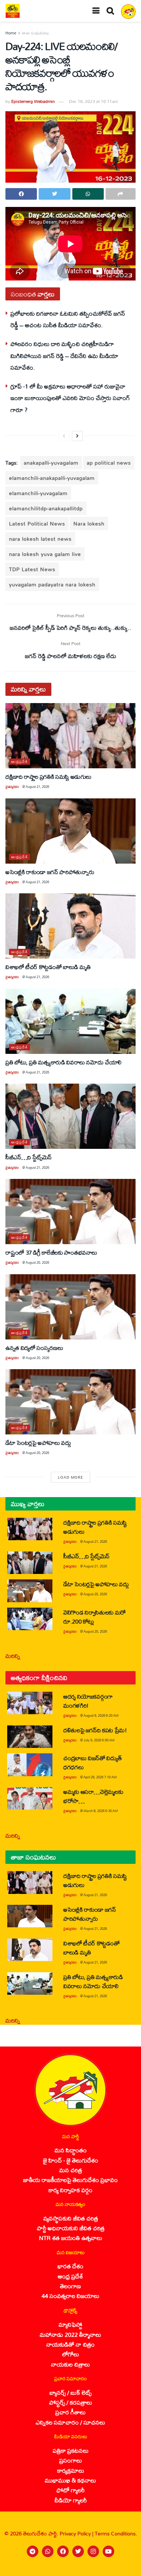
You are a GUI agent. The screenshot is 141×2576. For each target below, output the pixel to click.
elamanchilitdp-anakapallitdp (46, 508)
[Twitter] (78, 2551)
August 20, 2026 (37, 1262)
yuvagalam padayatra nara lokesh (52, 584)
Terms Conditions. (116, 2533)
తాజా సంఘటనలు (36, 33)
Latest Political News (37, 523)
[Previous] (64, 436)
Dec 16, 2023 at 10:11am (93, 101)
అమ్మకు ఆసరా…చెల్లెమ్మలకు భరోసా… (93, 1796)
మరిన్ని (13, 1656)
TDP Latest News (32, 569)
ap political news (109, 463)
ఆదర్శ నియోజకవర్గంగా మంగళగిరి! (88, 1701)
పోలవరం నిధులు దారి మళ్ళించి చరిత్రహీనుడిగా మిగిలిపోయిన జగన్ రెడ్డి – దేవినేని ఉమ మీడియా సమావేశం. (64, 356)
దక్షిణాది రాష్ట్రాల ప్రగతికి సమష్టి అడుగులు (48, 776)
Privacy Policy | (77, 2533)
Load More (70, 1477)
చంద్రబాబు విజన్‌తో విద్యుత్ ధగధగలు (92, 1762)
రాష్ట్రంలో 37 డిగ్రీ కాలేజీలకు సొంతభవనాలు (51, 1252)
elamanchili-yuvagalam (38, 493)
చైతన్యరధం (12, 787)
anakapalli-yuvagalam (51, 463)
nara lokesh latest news (40, 539)
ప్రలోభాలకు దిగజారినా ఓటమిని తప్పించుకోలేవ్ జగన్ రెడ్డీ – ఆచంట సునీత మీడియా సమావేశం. (68, 319)
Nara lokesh (89, 523)
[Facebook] (63, 2551)
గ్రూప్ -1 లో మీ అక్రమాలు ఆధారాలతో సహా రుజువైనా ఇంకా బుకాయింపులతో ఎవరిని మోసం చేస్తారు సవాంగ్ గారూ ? (70, 398)
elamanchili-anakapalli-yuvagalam (52, 478)
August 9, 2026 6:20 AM (101, 1715)
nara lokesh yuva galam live (45, 554)
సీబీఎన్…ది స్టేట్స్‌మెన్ (29, 1157)
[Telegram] (33, 2551)
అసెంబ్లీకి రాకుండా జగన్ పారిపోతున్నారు (50, 872)
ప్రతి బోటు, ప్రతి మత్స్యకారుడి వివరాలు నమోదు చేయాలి (63, 1062)
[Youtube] (108, 2551)
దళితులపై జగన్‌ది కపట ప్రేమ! (95, 1730)
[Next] (77, 436)
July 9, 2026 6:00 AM (99, 1740)
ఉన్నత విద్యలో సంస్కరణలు (34, 1348)
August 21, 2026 (37, 787)
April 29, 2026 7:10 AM (100, 1777)
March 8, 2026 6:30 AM (101, 1811)
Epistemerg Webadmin (33, 101)
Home (11, 33)
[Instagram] (93, 2551)
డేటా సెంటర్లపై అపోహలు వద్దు (38, 1443)
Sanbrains (126, 2568)
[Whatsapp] (48, 2551)
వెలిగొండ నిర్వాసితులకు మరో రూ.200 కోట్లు (95, 1617)
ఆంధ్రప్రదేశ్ (20, 762)
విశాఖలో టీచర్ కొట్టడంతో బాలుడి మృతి (48, 967)
